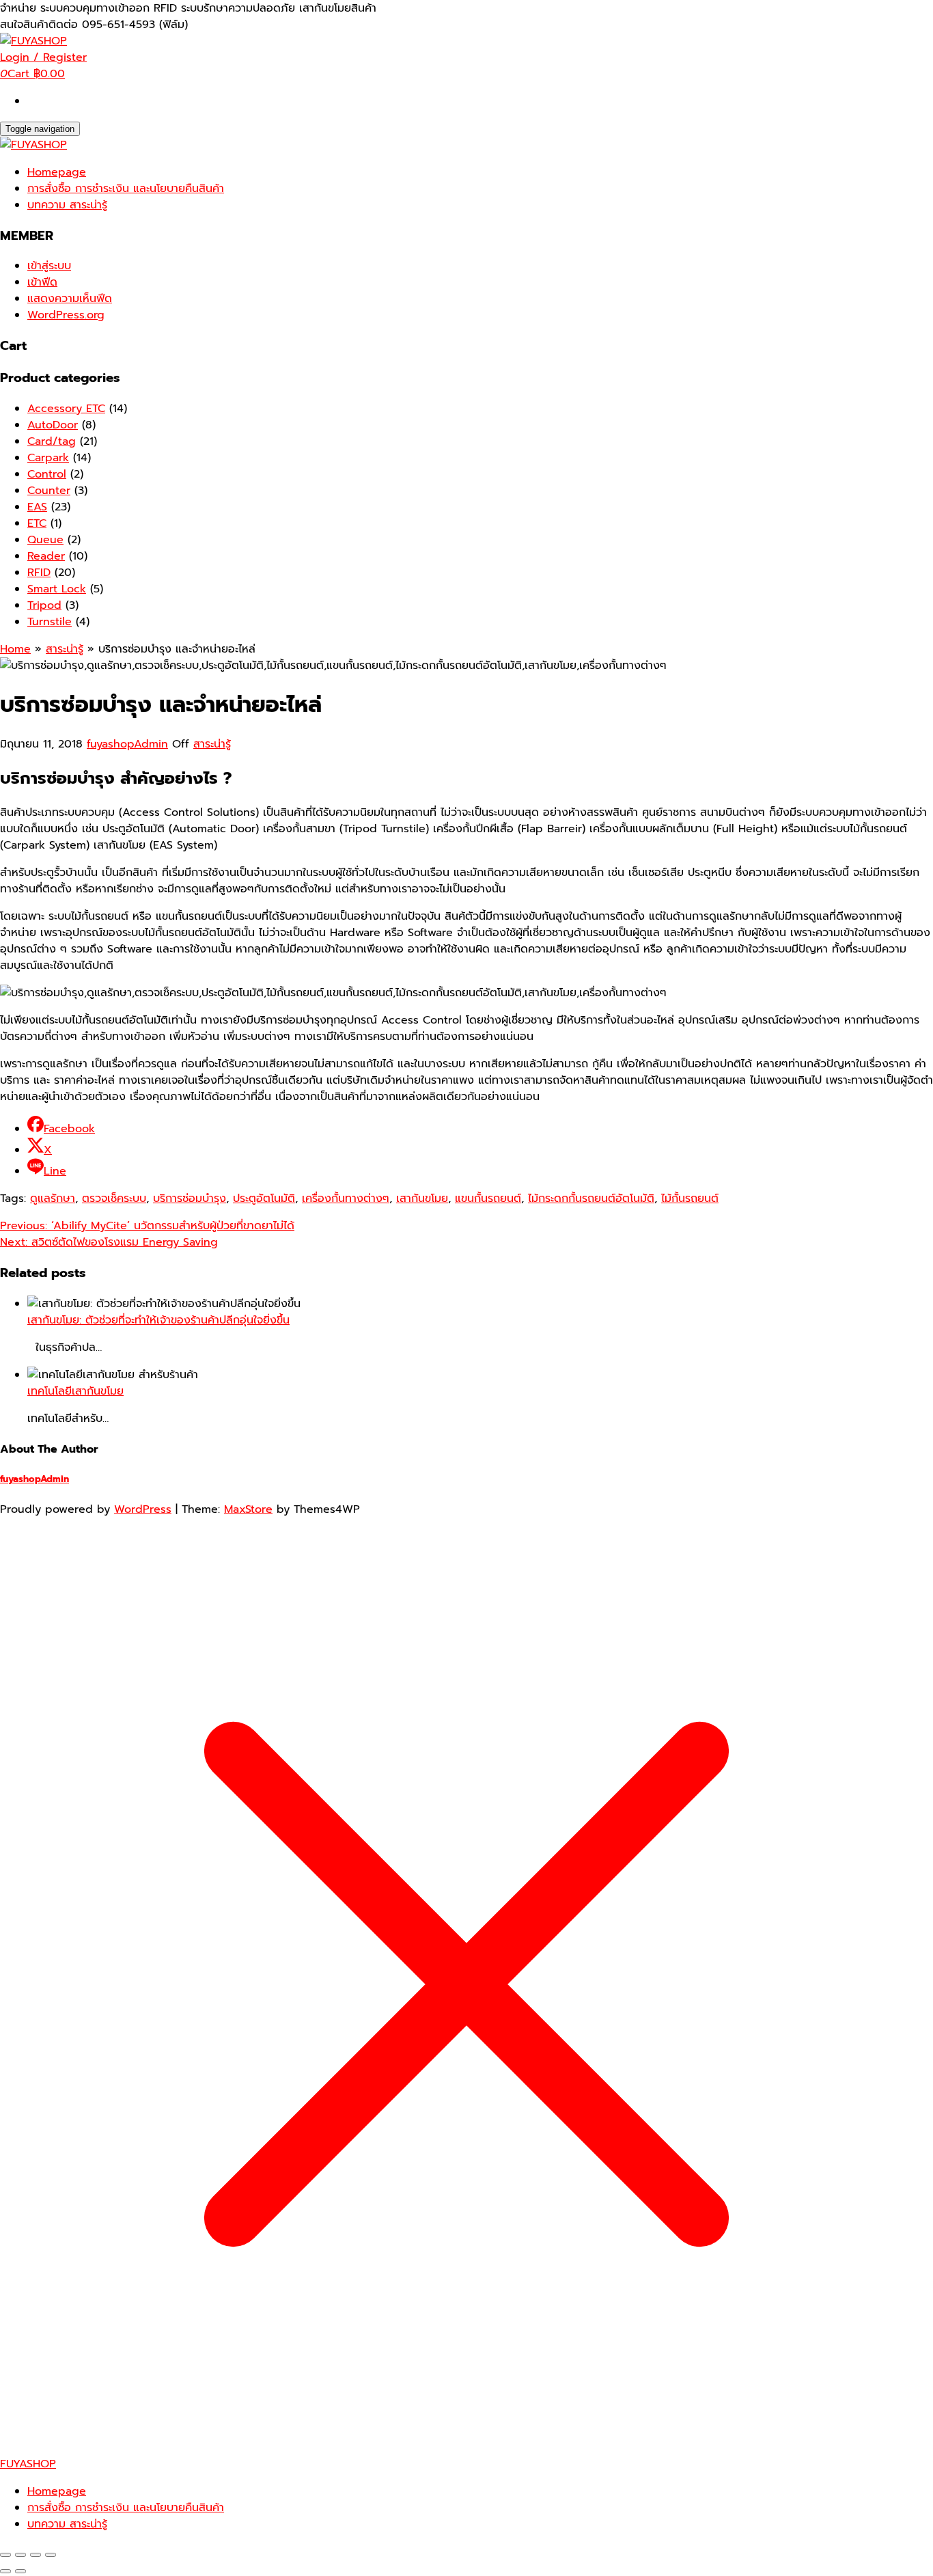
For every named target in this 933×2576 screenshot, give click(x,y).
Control (47, 474)
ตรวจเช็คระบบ (114, 1198)
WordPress (143, 1509)
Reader (46, 556)
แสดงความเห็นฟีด (70, 299)
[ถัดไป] (20, 2571)
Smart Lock (57, 589)
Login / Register (43, 57)
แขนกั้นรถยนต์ (488, 1198)
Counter (49, 491)
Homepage (57, 172)
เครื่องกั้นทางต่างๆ (346, 1198)
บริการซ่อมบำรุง (190, 1198)
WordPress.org (66, 315)
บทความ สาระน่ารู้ (67, 205)
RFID (39, 573)
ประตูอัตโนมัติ (264, 1198)
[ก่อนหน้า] (5, 2571)
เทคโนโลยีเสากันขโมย (75, 1391)
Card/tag (52, 441)
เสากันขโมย (422, 1198)
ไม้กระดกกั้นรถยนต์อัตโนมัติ (591, 1198)
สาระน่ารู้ (212, 744)
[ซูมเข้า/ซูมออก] (5, 2555)
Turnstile (50, 622)
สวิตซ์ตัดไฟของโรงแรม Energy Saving (109, 1242)
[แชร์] (36, 2555)
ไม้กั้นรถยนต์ (690, 1198)
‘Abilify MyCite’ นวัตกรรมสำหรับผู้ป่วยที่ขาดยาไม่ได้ (147, 1226)
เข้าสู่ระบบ (49, 266)
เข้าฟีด (42, 282)
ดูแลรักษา (53, 1198)
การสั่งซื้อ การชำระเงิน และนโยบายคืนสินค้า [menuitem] (126, 2508)
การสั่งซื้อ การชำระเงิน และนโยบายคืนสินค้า (126, 189)
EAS (37, 507)
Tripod (44, 605)
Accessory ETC (66, 409)
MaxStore (248, 1509)
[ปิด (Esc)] (51, 2555)
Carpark (48, 458)
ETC (37, 523)
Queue (45, 540)
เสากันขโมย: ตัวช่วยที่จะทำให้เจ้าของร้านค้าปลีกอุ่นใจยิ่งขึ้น (158, 1320)
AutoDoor (53, 425)
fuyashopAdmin (127, 744)
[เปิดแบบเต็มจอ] (20, 2555)
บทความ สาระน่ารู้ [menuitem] (67, 2524)
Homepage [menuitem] (57, 2491)
